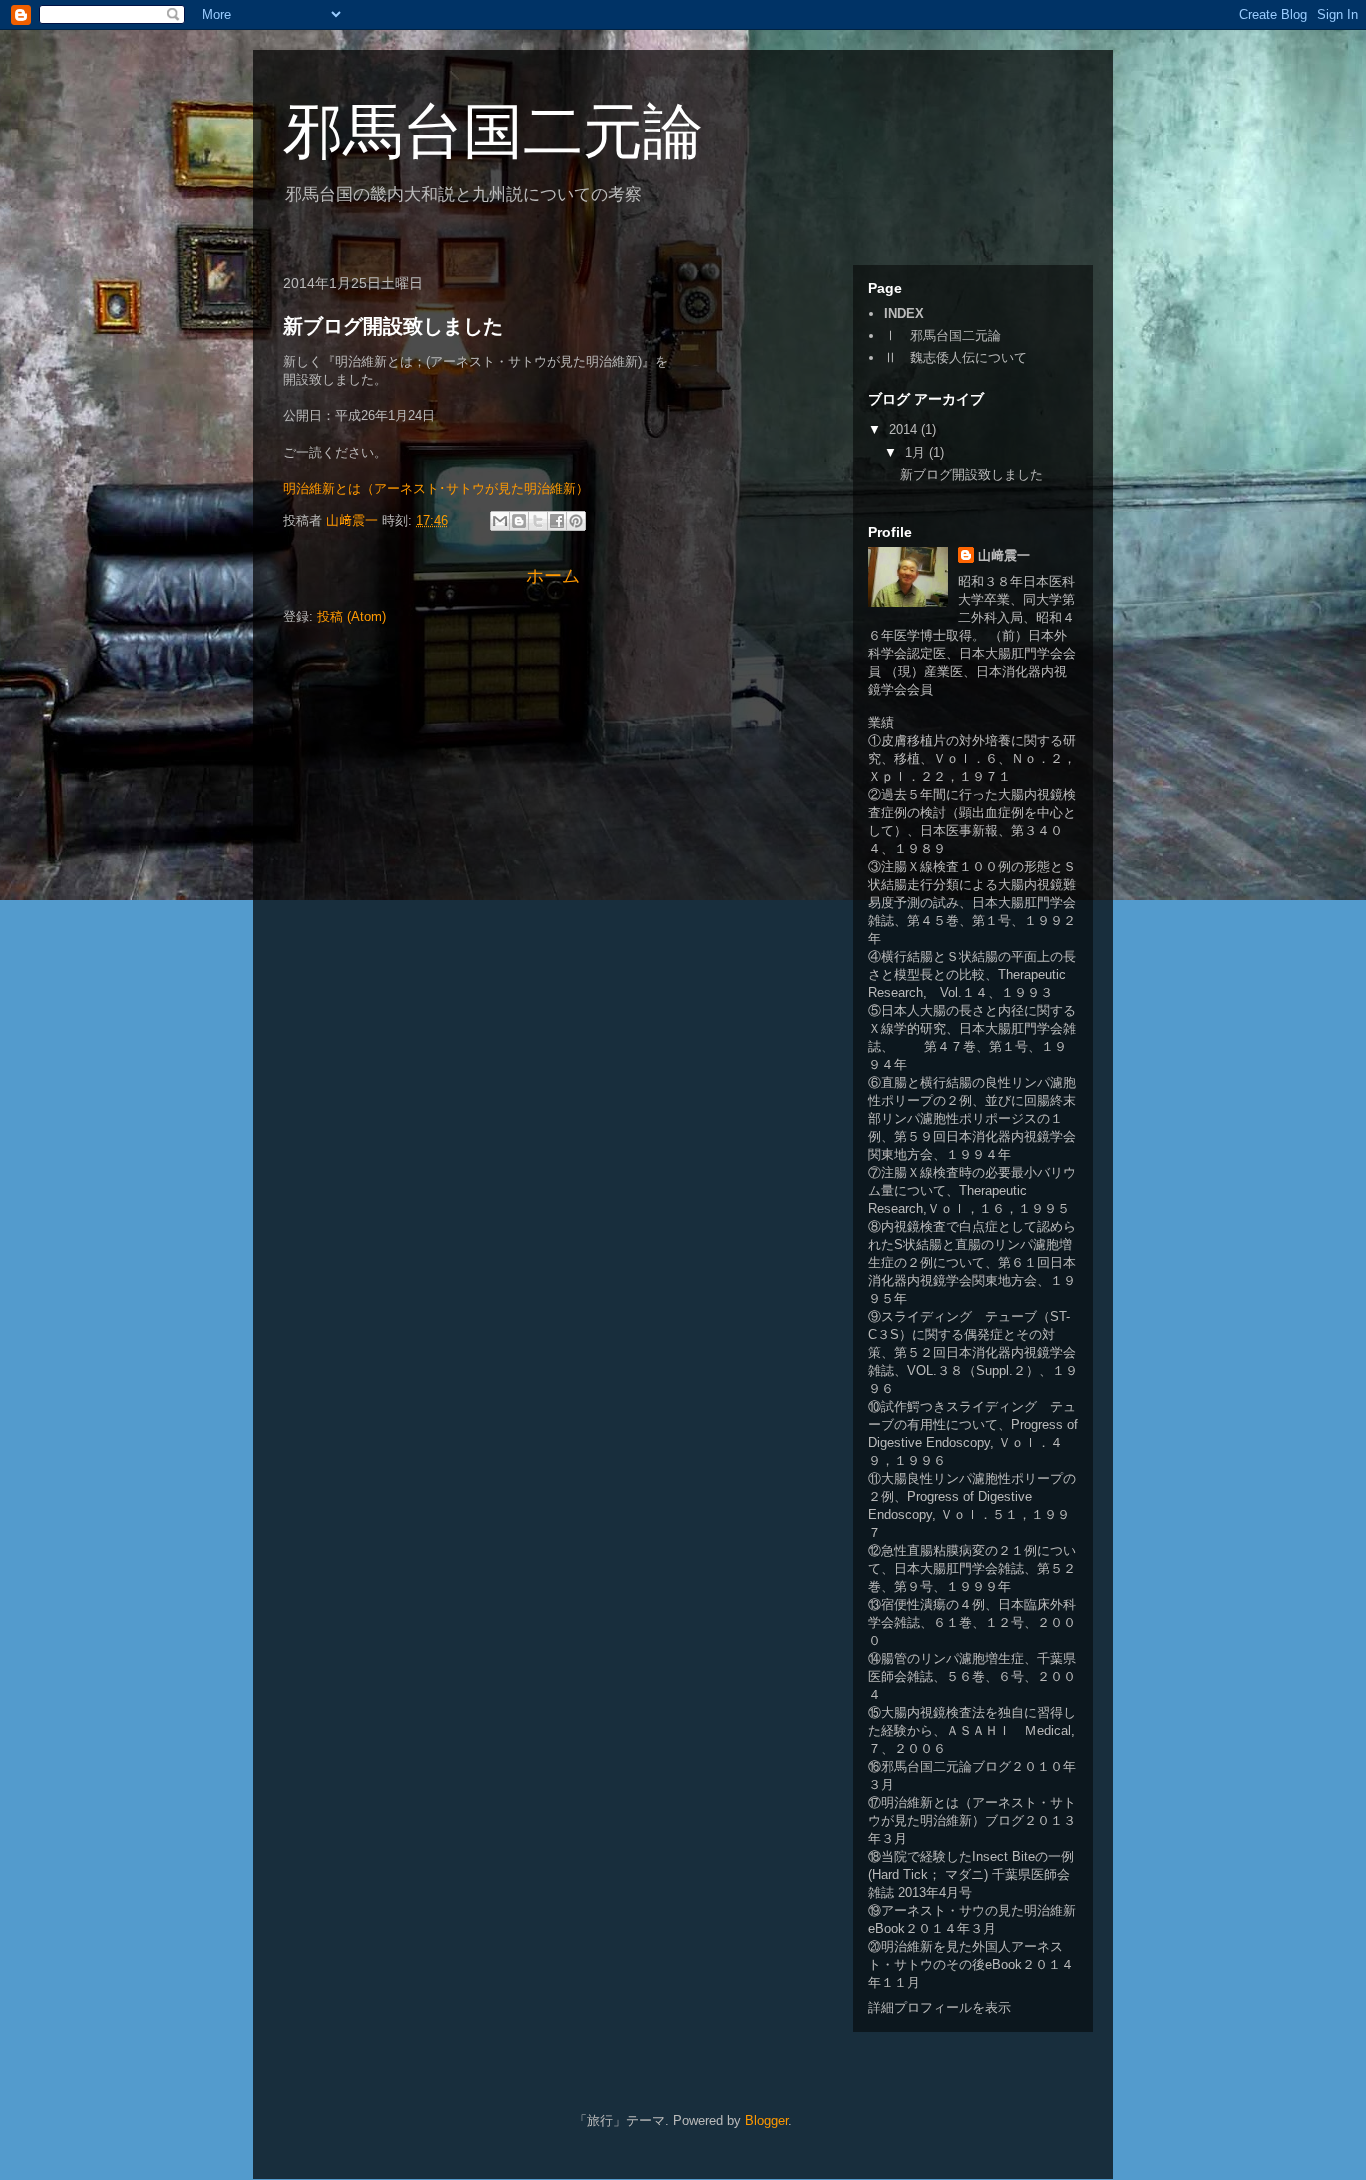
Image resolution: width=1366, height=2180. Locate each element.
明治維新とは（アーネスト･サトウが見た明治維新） (436, 488)
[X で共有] (538, 521)
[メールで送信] (500, 521)
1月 (917, 452)
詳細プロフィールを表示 (939, 2007)
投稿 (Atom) (351, 616)
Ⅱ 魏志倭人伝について (955, 357)
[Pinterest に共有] (576, 521)
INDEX (904, 313)
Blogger (766, 2120)
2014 (905, 429)
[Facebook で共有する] (557, 521)
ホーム (553, 576)
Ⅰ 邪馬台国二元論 (942, 335)
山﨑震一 (1004, 555)
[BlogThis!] (519, 521)
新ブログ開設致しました (393, 326)
